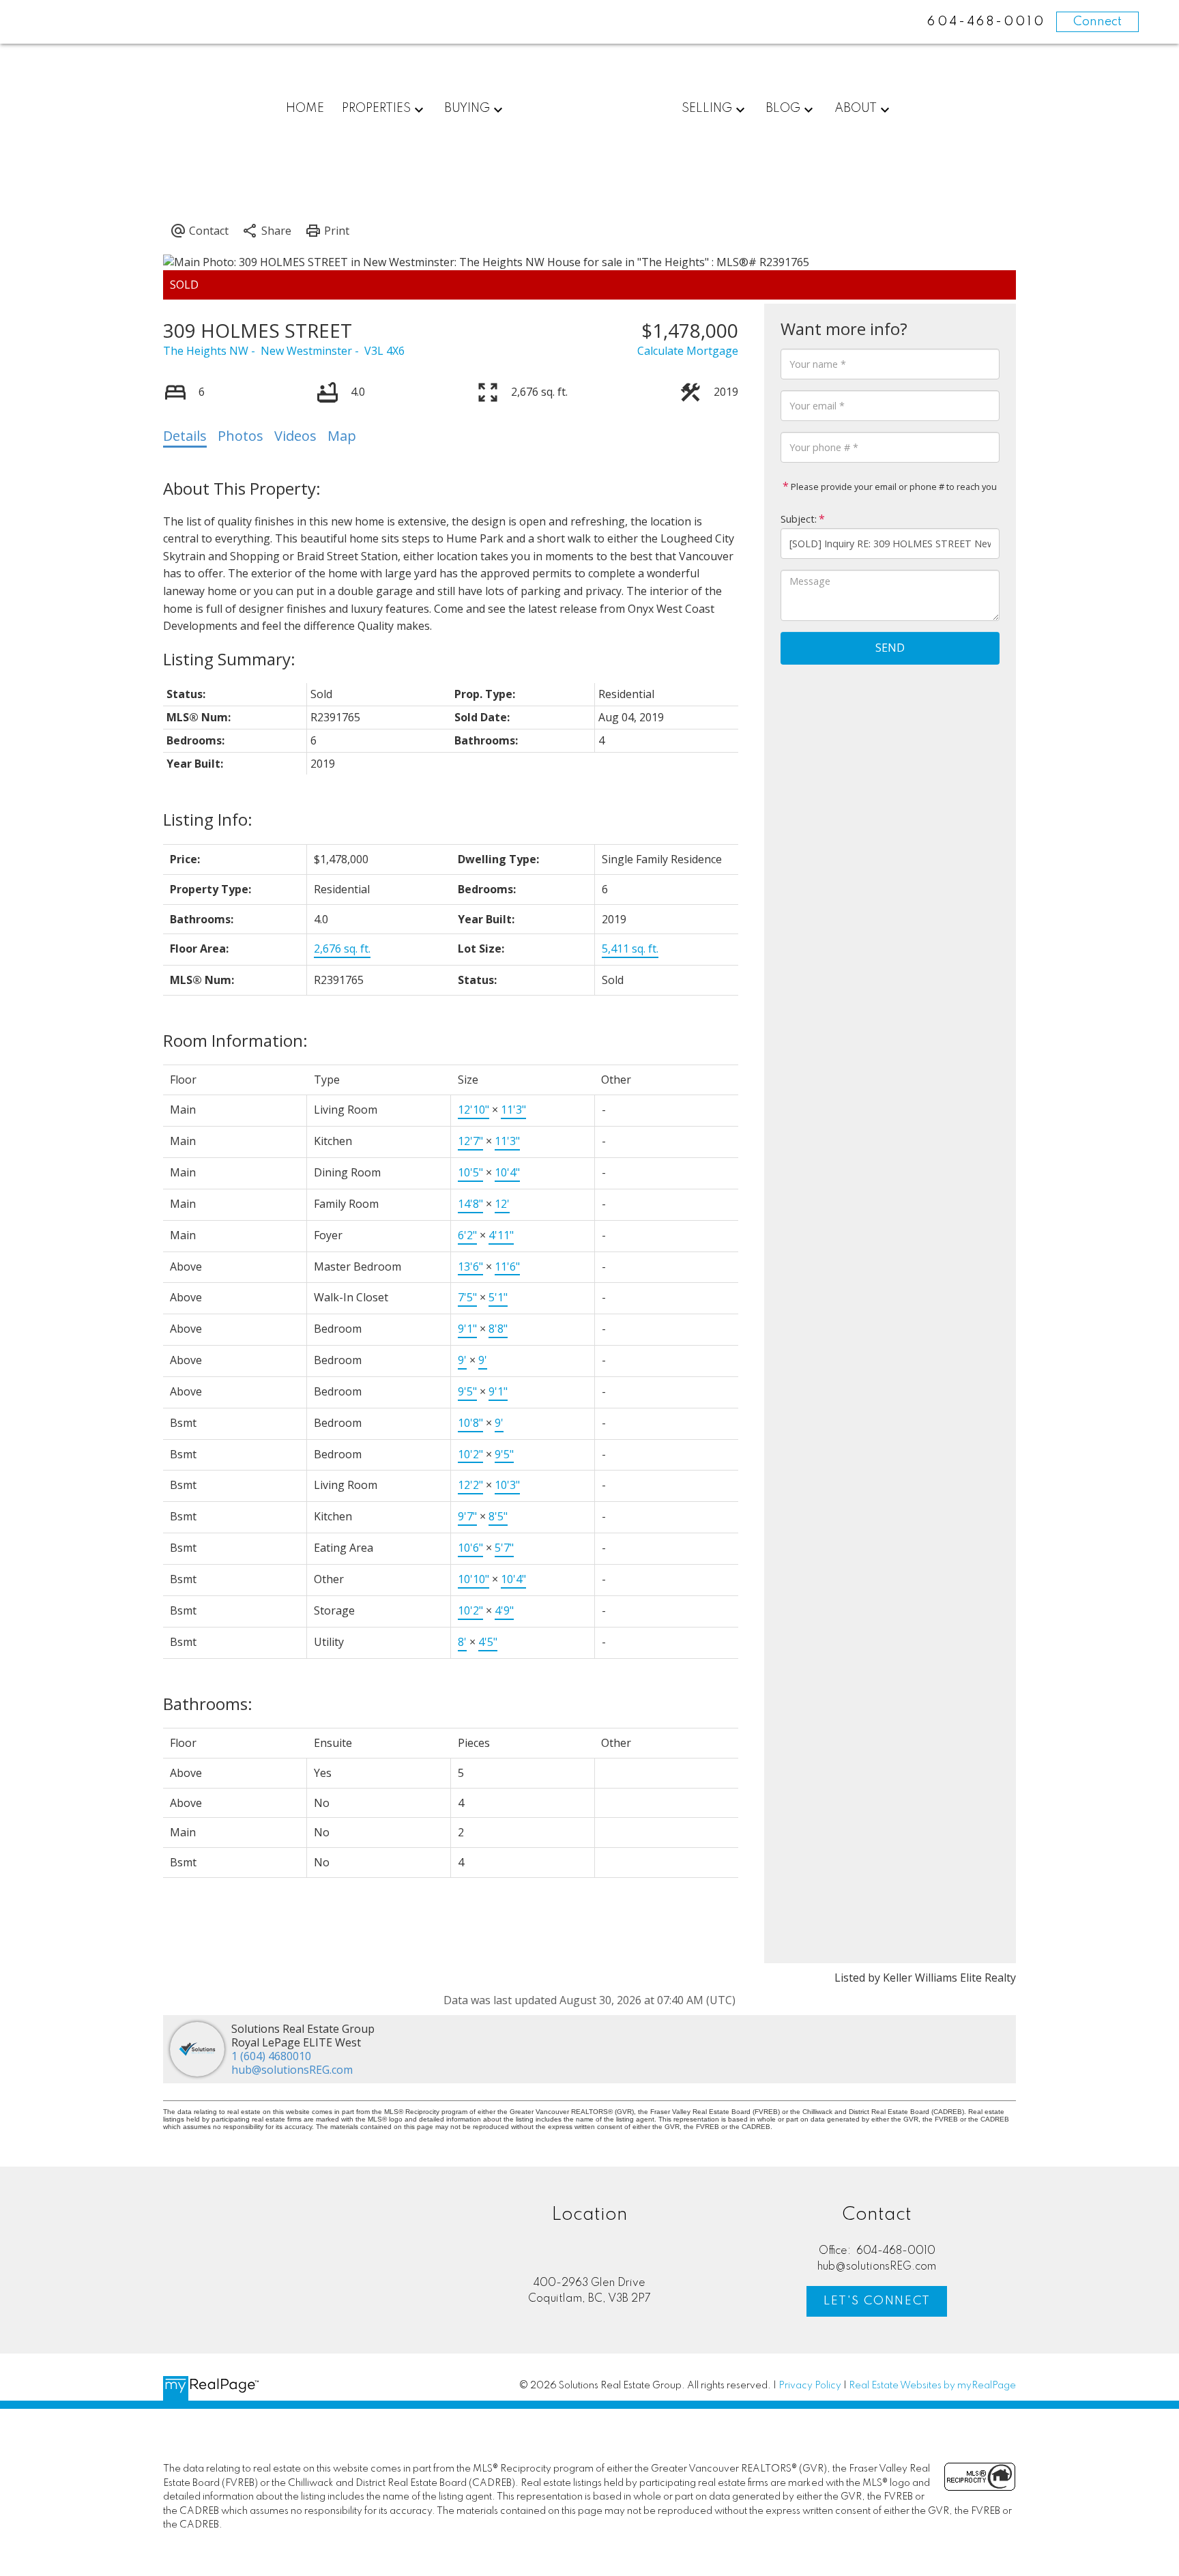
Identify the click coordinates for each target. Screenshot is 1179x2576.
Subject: (799, 519)
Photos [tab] (241, 436)
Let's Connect (877, 2301)
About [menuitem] (856, 108)
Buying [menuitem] (467, 108)
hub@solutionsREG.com (292, 2070)
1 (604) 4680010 (271, 2056)
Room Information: (235, 1040)
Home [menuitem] (305, 108)
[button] (877, 2301)
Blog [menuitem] (783, 108)
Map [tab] (342, 436)
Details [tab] (185, 436)
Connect (1097, 22)
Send (890, 648)
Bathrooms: (208, 1704)
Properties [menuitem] (376, 108)
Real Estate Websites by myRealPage (932, 2386)
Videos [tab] (295, 436)
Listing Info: (208, 819)
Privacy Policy (810, 2386)
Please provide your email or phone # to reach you (893, 487)
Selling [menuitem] (707, 108)
